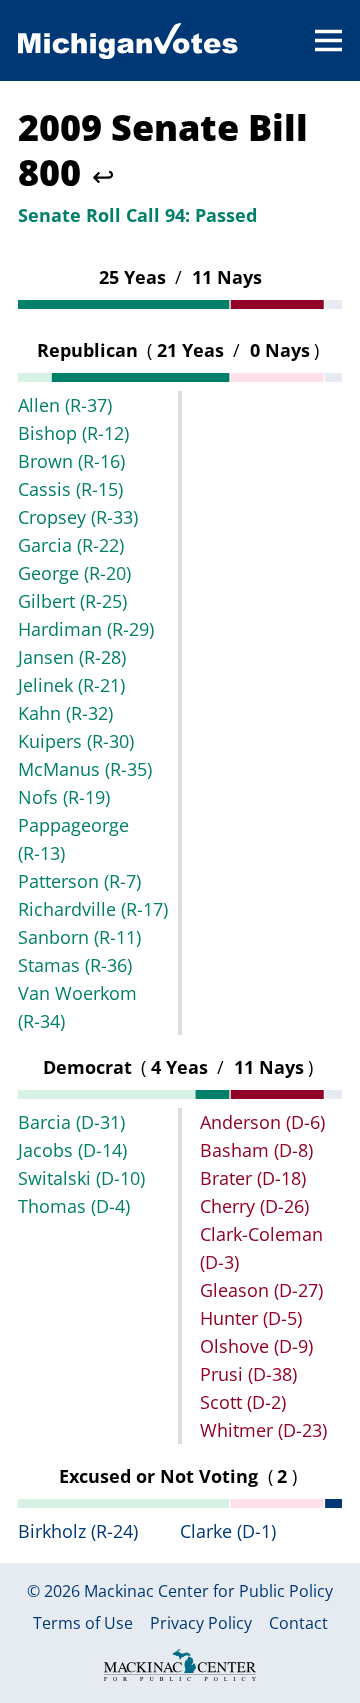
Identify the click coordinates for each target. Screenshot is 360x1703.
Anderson (262, 1122)
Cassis (70, 489)
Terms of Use (83, 1624)
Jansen (72, 657)
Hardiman (86, 629)
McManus (85, 769)
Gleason (261, 1290)
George (74, 573)
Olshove (256, 1346)
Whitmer (263, 1430)
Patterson (79, 881)
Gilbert (72, 601)
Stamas (75, 965)
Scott (243, 1402)
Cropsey (78, 517)
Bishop (73, 433)
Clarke (228, 1531)
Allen (65, 405)
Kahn (65, 713)
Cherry (254, 1206)
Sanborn (79, 937)
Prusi (248, 1374)
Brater (253, 1178)
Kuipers (76, 741)
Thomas (74, 1206)
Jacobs (72, 1150)
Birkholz (78, 1531)
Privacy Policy (201, 1624)
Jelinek (71, 685)
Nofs (64, 797)
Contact (298, 1624)
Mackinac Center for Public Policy (208, 1591)
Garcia (71, 545)
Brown (71, 461)
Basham (256, 1150)
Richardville (93, 909)
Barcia (71, 1122)
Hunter (251, 1318)
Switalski (81, 1178)
